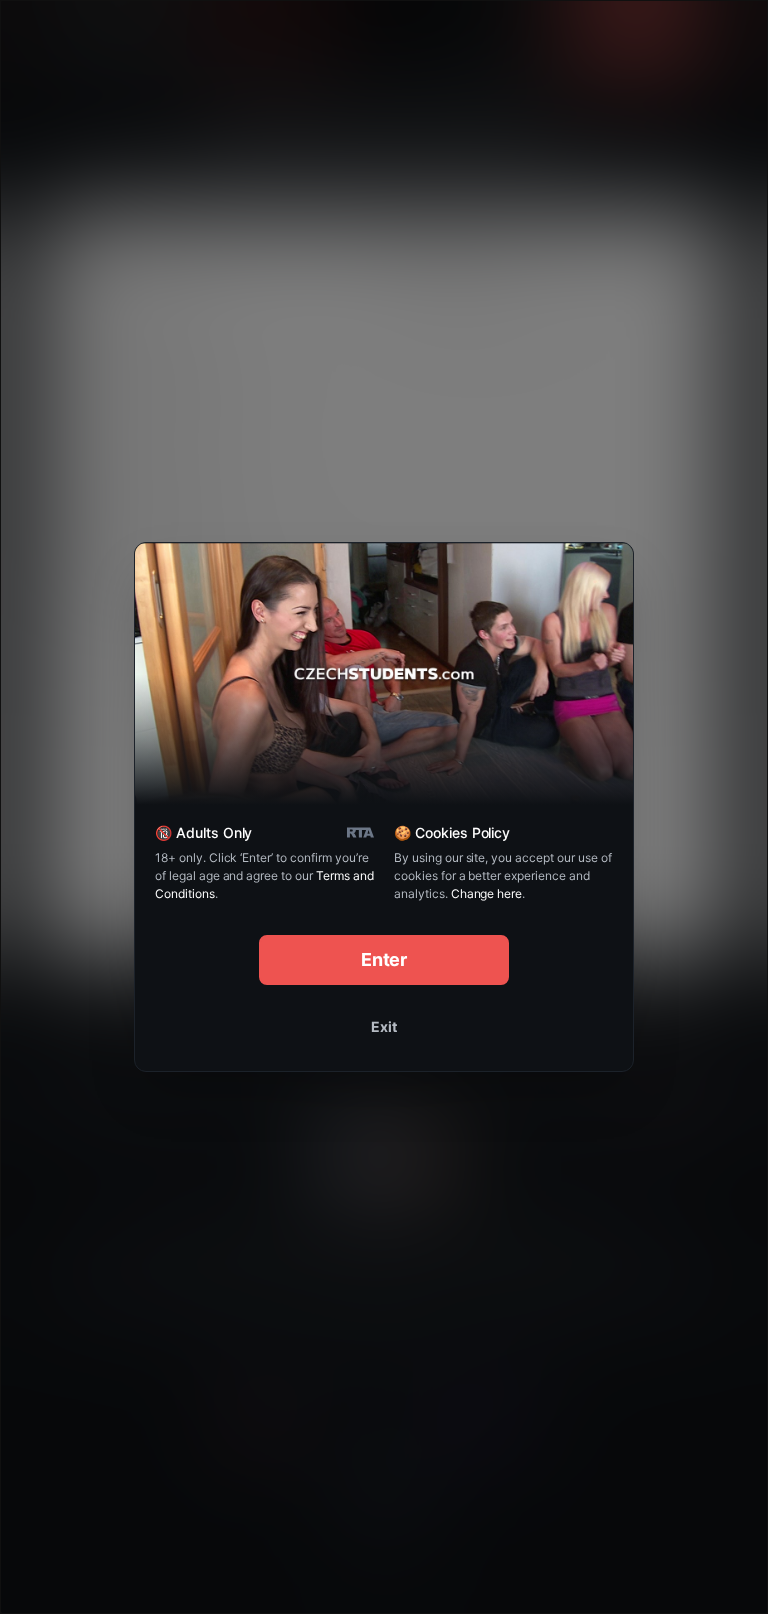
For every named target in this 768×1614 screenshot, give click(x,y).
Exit (384, 1026)
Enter (384, 959)
